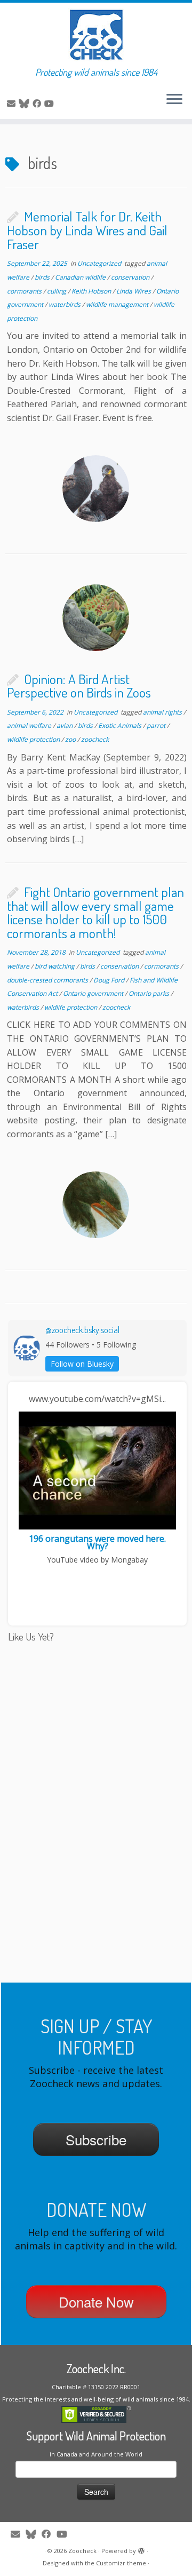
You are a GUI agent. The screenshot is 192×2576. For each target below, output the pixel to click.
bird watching (55, 966)
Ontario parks (150, 993)
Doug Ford (110, 980)
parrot (157, 726)
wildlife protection (34, 739)
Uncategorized (100, 263)
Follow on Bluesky (82, 1364)
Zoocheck (82, 2551)
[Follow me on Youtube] (51, 104)
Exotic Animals (121, 726)
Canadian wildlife (81, 277)
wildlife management (118, 304)
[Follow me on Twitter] (26, 104)
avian (65, 726)
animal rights (163, 712)
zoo (71, 739)
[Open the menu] (174, 100)
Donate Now (96, 2301)
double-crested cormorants (48, 980)
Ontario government (94, 993)
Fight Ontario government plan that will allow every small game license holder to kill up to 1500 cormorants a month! (95, 912)
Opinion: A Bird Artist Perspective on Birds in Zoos (79, 686)
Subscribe (96, 2139)
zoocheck (95, 739)
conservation (131, 277)
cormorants (25, 291)
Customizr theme (121, 2563)
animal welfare (30, 726)
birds (43, 277)
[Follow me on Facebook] (38, 104)
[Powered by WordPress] (141, 2549)
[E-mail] (13, 104)
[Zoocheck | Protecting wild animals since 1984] (96, 35)
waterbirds (65, 304)
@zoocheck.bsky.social (82, 1330)
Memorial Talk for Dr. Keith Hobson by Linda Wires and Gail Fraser (87, 230)
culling (57, 291)
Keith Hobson (92, 291)
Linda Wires (134, 291)
